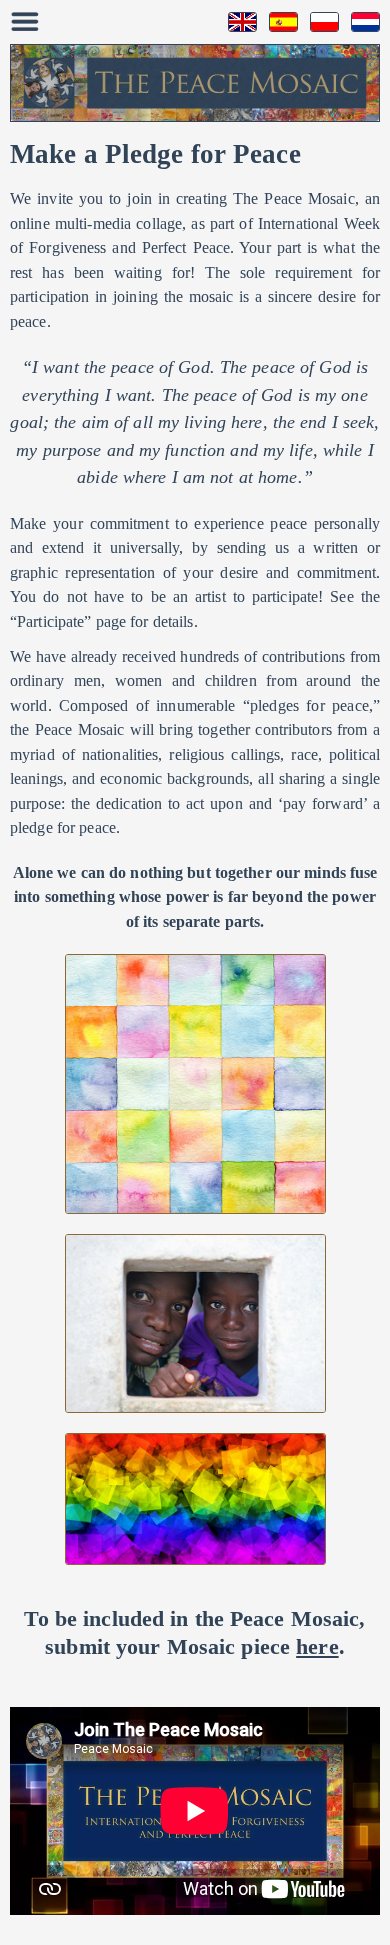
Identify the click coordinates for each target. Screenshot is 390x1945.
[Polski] (318, 22)
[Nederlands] (359, 22)
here (317, 1646)
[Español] (277, 22)
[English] (236, 22)
